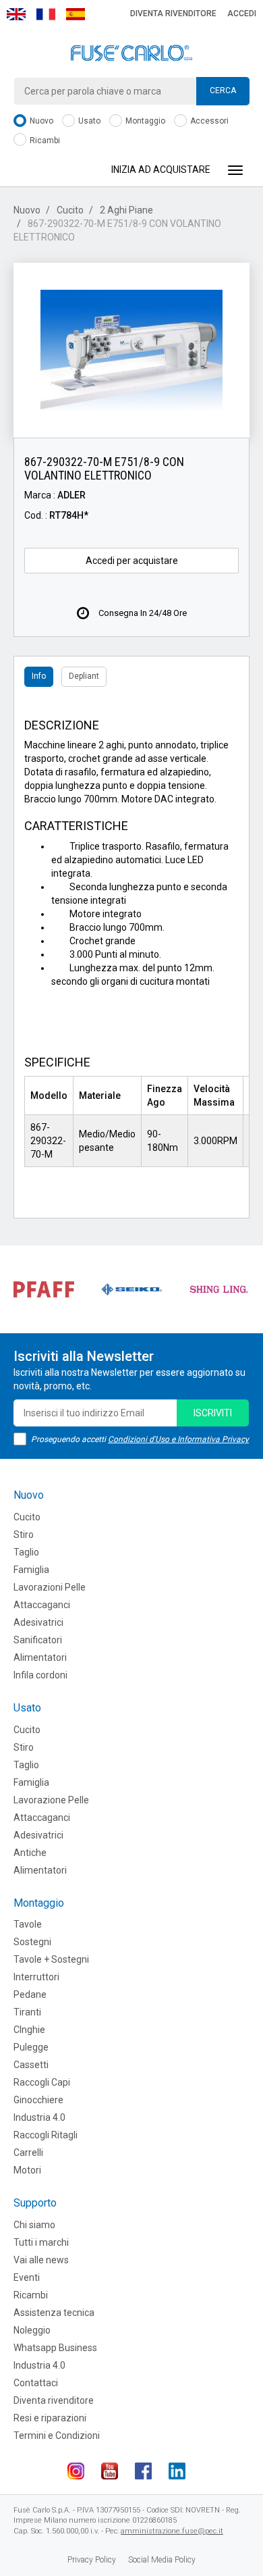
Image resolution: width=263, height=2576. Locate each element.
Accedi (242, 14)
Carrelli (28, 2153)
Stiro (24, 1535)
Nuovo (40, 121)
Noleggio (32, 2330)
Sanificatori (38, 1640)
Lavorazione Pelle (51, 1800)
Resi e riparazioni (50, 2418)
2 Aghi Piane (126, 210)
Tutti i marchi (41, 2242)
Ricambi (44, 140)
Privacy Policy (92, 2560)
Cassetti (31, 2065)
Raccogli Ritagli (46, 2135)
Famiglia (31, 1570)
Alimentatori (40, 1657)
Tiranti (27, 2012)
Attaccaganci (42, 1605)
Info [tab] (39, 676)
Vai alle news (41, 2260)
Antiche (30, 1853)
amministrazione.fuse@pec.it (172, 2531)
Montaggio (144, 121)
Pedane (30, 1994)
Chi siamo (34, 2225)
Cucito (70, 210)
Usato (88, 121)
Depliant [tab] (84, 676)
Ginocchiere (38, 2100)
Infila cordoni (40, 1675)
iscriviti (213, 1413)
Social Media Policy (162, 2560)
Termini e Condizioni (57, 2436)
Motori (27, 2170)
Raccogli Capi (42, 2082)
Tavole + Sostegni (51, 1959)
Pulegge (31, 2047)
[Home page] (131, 53)
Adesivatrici (38, 1622)
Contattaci (36, 2383)
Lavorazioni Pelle (50, 1587)
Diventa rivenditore (173, 14)
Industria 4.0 (39, 2117)
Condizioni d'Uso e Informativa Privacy (178, 1439)
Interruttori (36, 1977)
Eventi (27, 2277)
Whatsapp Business (55, 2348)
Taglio (26, 1552)
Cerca (223, 91)
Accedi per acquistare (132, 561)
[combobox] (131, 91)
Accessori (208, 121)
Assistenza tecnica (54, 2313)
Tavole (28, 1924)
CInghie (29, 2030)
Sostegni (32, 1942)
